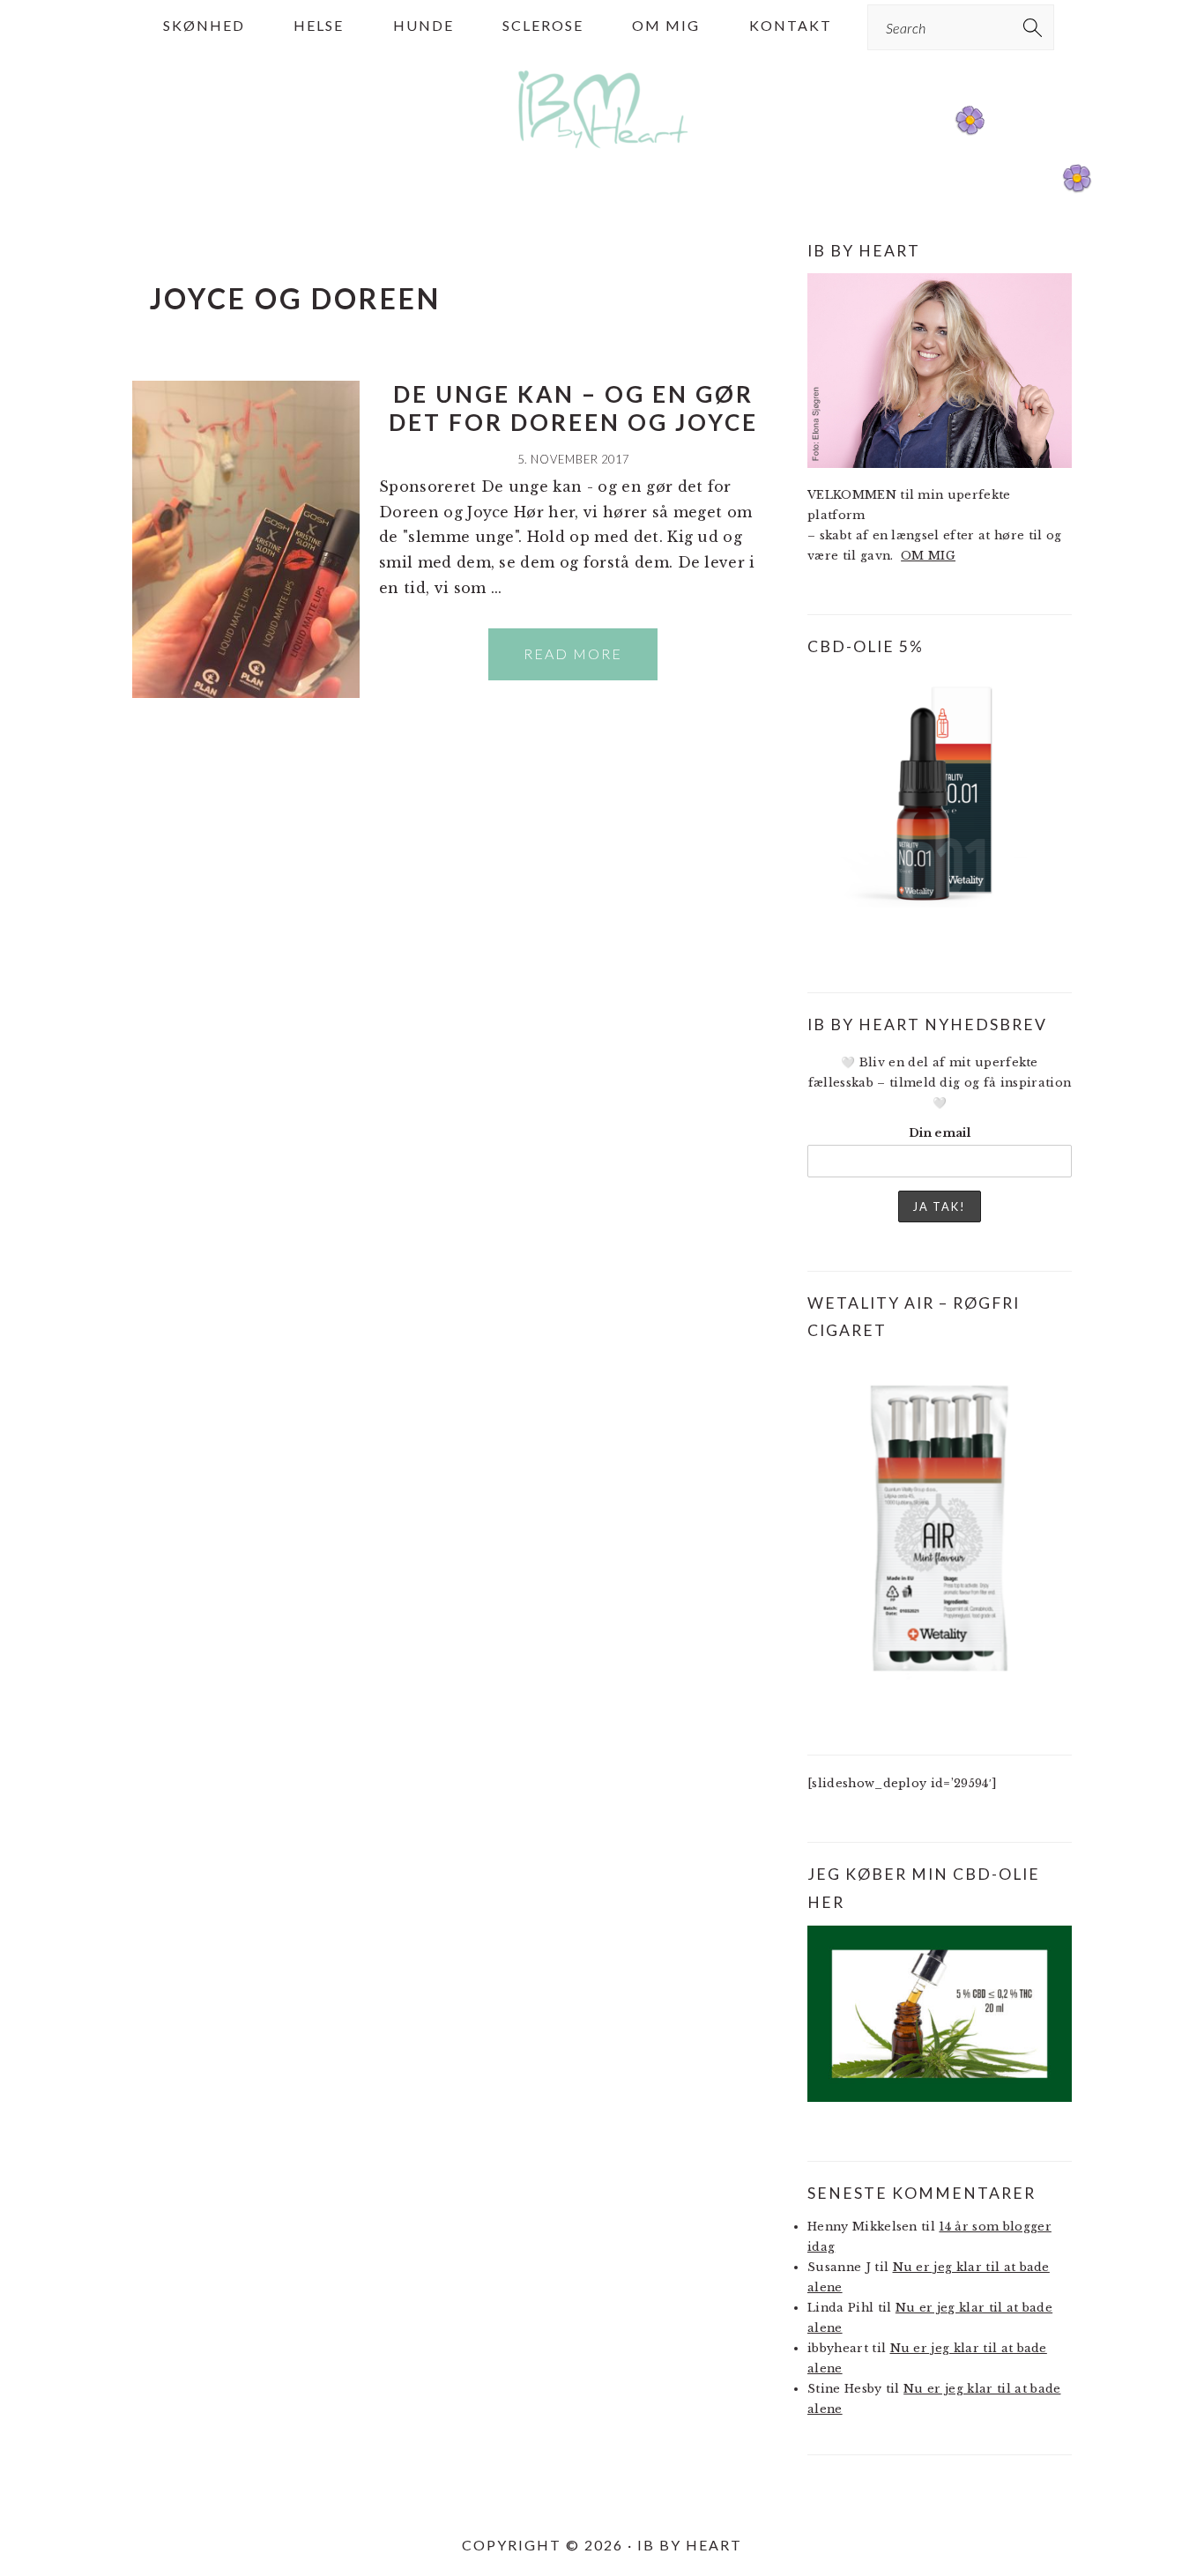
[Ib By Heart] (602, 157)
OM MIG (928, 556)
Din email (940, 1133)
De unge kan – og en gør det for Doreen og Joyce (573, 408)
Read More (573, 653)
